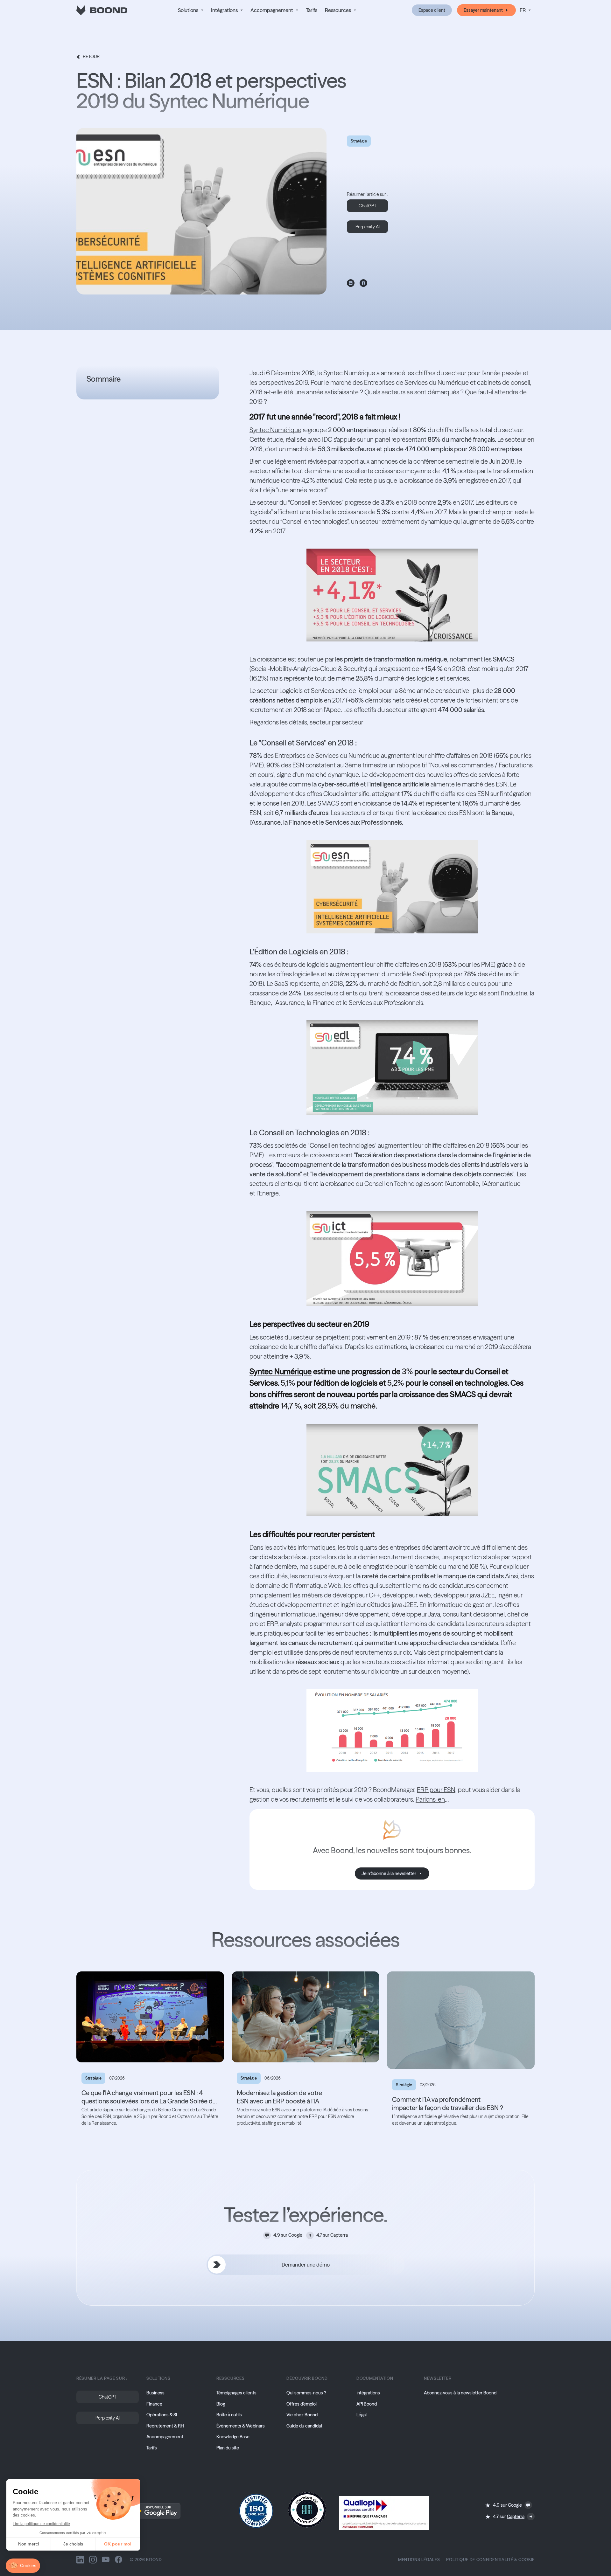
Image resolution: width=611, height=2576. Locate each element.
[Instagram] (93, 2559)
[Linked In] (80, 2559)
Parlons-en (430, 1799)
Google (295, 2235)
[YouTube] (106, 2559)
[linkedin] (351, 283)
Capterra (339, 2235)
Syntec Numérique (275, 430)
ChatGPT (368, 206)
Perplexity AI (368, 227)
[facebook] (363, 283)
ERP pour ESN (436, 1790)
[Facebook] (118, 2559)
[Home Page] (102, 10)
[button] (191, 10)
